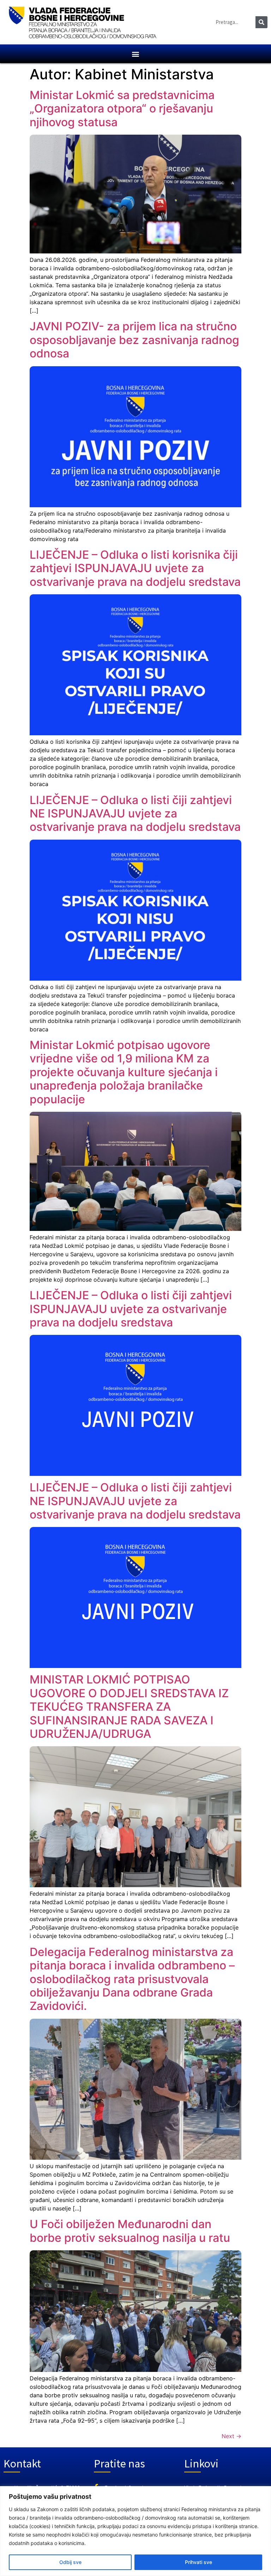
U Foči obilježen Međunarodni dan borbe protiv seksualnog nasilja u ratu (130, 2231)
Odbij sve (70, 2562)
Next (231, 2436)
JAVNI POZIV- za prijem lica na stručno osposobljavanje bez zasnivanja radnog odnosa (134, 340)
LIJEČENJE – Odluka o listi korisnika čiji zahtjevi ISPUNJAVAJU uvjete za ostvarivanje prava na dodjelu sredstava (135, 568)
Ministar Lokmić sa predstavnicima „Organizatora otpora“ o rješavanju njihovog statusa (122, 109)
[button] (136, 54)
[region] (135, 2531)
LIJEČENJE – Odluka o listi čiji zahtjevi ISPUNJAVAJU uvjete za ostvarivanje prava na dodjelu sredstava (131, 1309)
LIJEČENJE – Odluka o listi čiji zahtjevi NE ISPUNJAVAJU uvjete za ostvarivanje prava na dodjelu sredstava (135, 814)
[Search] (261, 22)
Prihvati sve (198, 2562)
